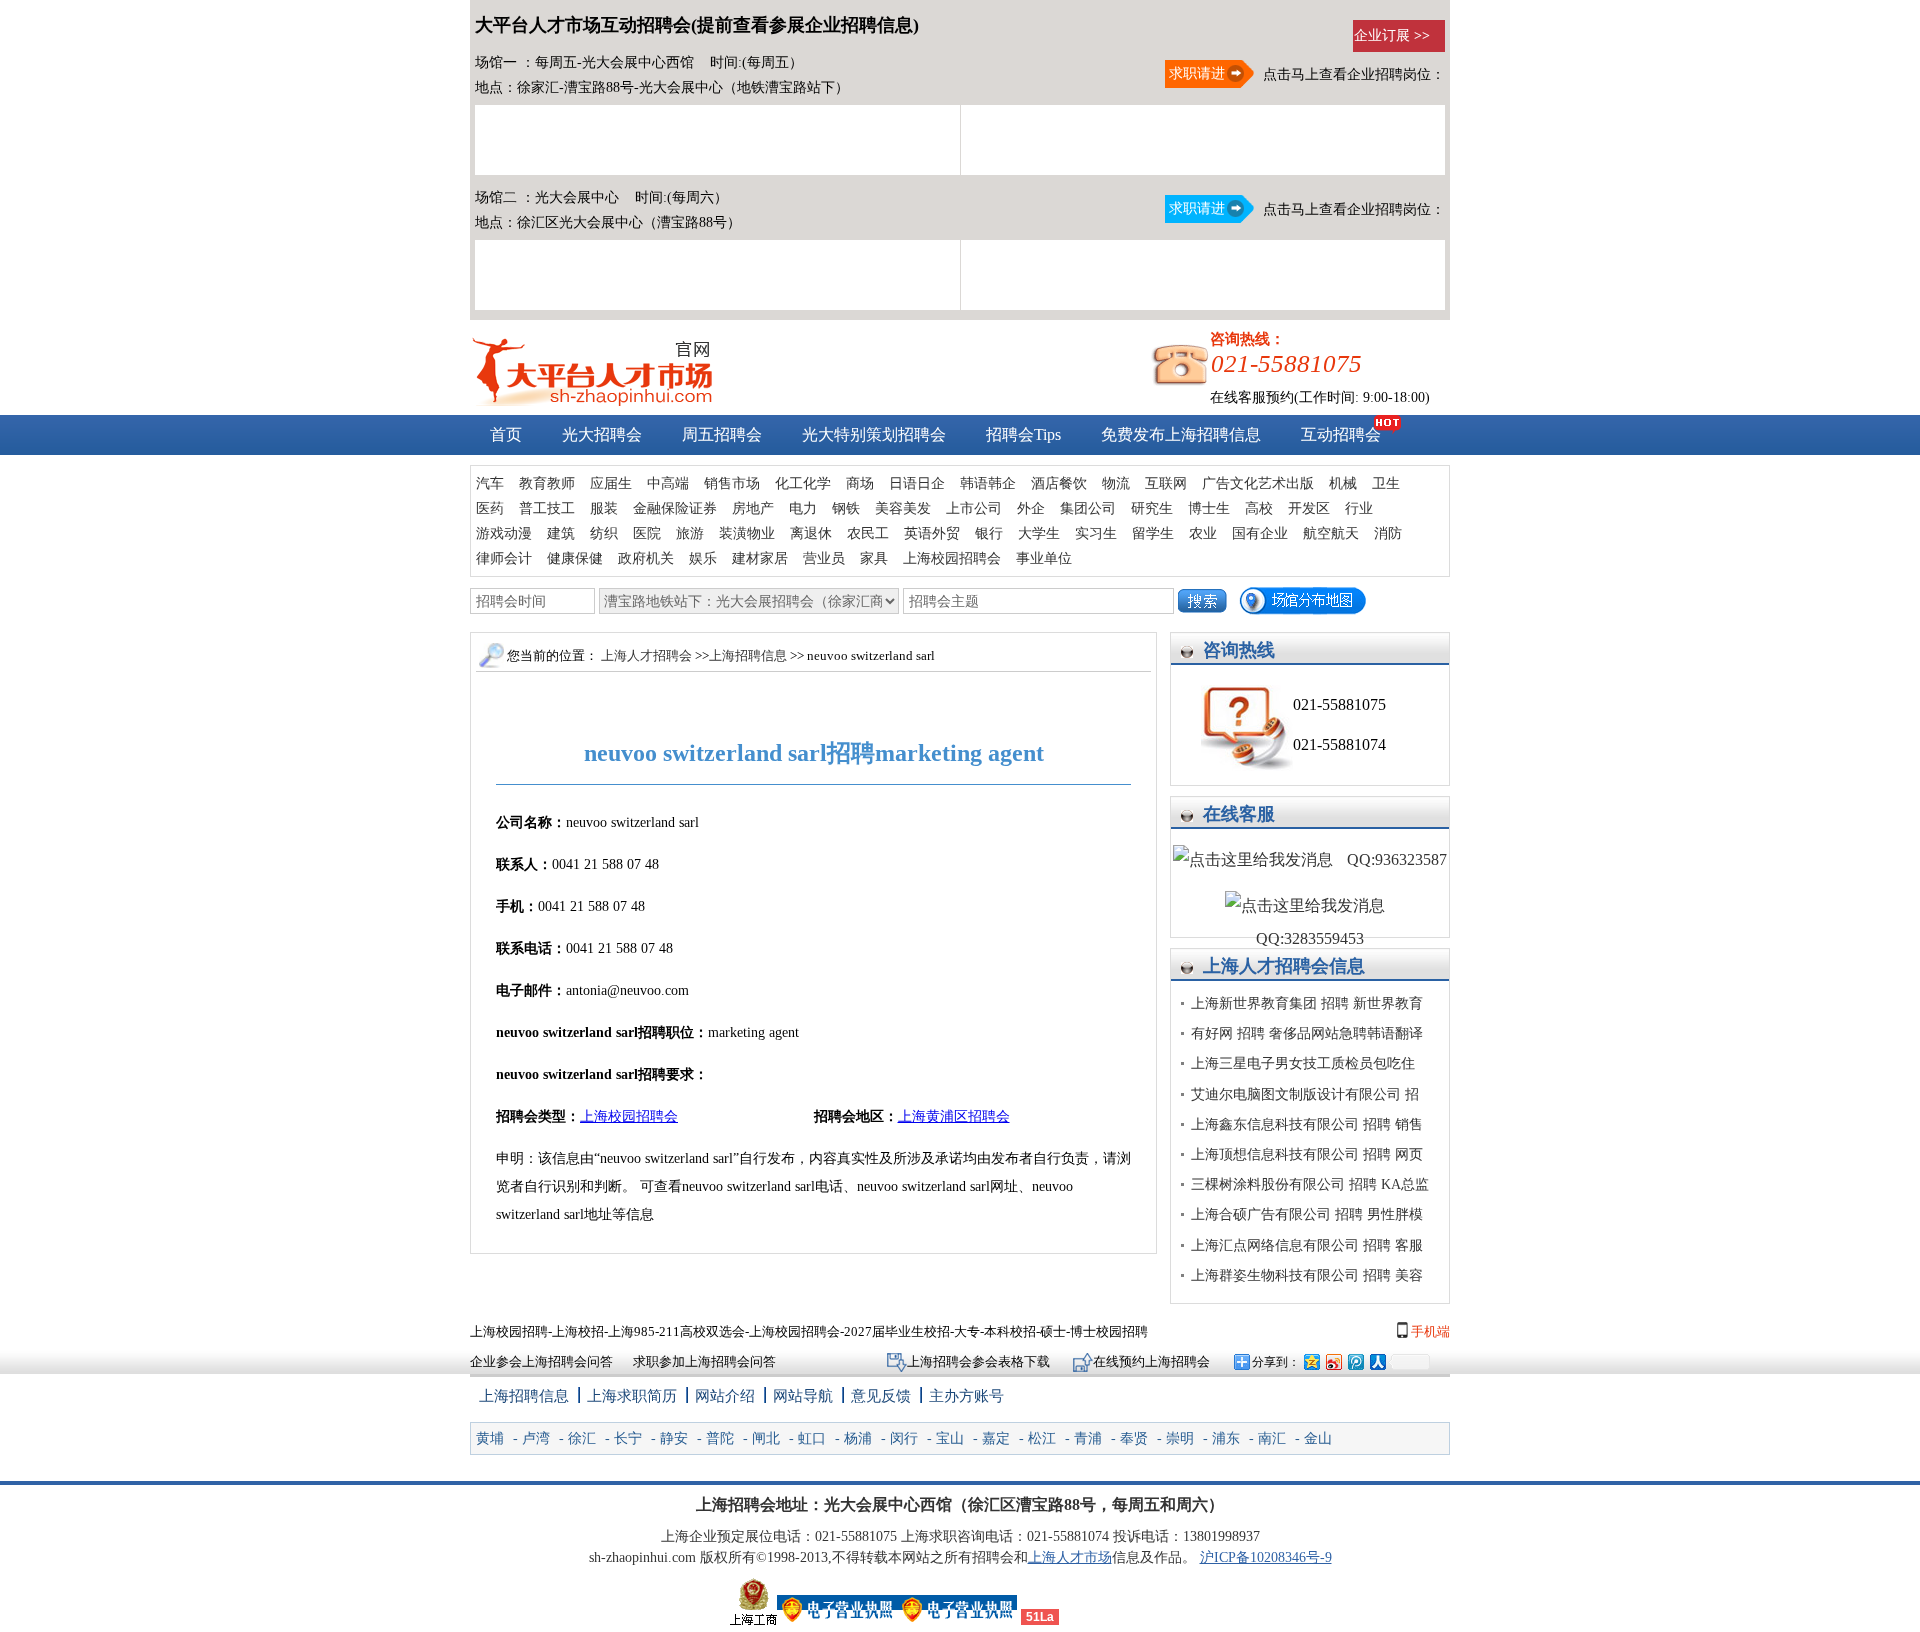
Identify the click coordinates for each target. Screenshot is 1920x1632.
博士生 (1209, 508)
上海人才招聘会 (1266, 966)
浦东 (1226, 1438)
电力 (803, 508)
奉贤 (1134, 1438)
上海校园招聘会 (952, 558)
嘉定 (996, 1438)
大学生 (1039, 533)
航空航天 (1331, 533)
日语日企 (917, 483)
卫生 (1386, 483)
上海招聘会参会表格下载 (980, 1361)
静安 (674, 1438)
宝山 (950, 1438)
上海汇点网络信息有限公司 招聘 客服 (1307, 1245)
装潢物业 (747, 533)
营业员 (824, 558)
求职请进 (1195, 73)
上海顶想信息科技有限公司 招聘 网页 (1307, 1154)
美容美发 (903, 508)
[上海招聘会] (592, 401)
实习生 (1096, 533)
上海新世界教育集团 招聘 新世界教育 (1307, 1003)
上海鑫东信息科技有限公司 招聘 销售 (1307, 1124)
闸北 (766, 1438)
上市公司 (974, 508)
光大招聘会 (602, 434)
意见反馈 (881, 1396)
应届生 (611, 483)
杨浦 (858, 1438)
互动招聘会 (1341, 434)
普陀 (720, 1438)
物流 (1116, 483)
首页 (506, 434)
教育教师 (547, 483)
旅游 (690, 533)
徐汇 (582, 1438)
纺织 (604, 533)
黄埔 (490, 1438)
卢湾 (536, 1438)
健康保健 (575, 558)
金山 (1318, 1438)
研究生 (1152, 508)
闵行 (904, 1438)
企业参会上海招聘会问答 (541, 1361)
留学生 (1153, 533)
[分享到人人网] (1377, 1361)
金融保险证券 (675, 508)
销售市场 (732, 483)
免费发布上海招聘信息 (1181, 434)
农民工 (868, 533)
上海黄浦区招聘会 (954, 1116)
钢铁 (846, 508)
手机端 (1429, 1331)
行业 (1359, 508)
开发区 (1309, 508)
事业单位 (1044, 558)
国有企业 (1260, 533)
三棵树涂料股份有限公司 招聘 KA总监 (1310, 1184)
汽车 (490, 483)
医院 (647, 533)
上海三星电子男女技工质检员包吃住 (1303, 1063)
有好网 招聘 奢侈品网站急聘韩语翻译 (1307, 1033)
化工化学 (803, 483)
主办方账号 (966, 1396)
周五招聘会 (722, 434)
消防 (1388, 533)
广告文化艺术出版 (1258, 483)
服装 (604, 508)
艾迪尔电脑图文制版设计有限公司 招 (1305, 1094)
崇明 (1180, 1438)
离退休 (811, 533)
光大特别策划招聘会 (874, 434)
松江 (1042, 1438)
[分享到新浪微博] (1333, 1361)
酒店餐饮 (1059, 483)
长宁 (628, 1438)
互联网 (1166, 483)
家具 (874, 558)
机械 (1343, 483)
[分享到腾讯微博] (1355, 1361)
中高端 (668, 483)
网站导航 (803, 1396)
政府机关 (646, 558)
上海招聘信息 (749, 655)
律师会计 (504, 558)
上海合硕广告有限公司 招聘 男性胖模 (1307, 1214)
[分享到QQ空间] (1311, 1361)
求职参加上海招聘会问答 (704, 1361)
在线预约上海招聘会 (1151, 1361)
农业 (1203, 533)
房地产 (753, 508)
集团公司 (1088, 508)
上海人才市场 (1070, 1557)
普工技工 (547, 508)
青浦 (1088, 1438)
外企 (1031, 508)
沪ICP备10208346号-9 (1266, 1557)
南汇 (1272, 1438)
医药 (490, 508)
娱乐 (703, 558)
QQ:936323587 (1395, 859)
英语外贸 (932, 533)
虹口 (812, 1438)
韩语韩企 (988, 483)
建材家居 (760, 558)
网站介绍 (725, 1396)
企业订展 (1392, 35)
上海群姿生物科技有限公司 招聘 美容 (1307, 1275)
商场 (860, 483)
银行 (989, 533)
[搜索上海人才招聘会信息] (1202, 601)
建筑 (561, 533)
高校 (1259, 508)
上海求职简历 (632, 1396)
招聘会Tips (1023, 434)
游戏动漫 (504, 533)
